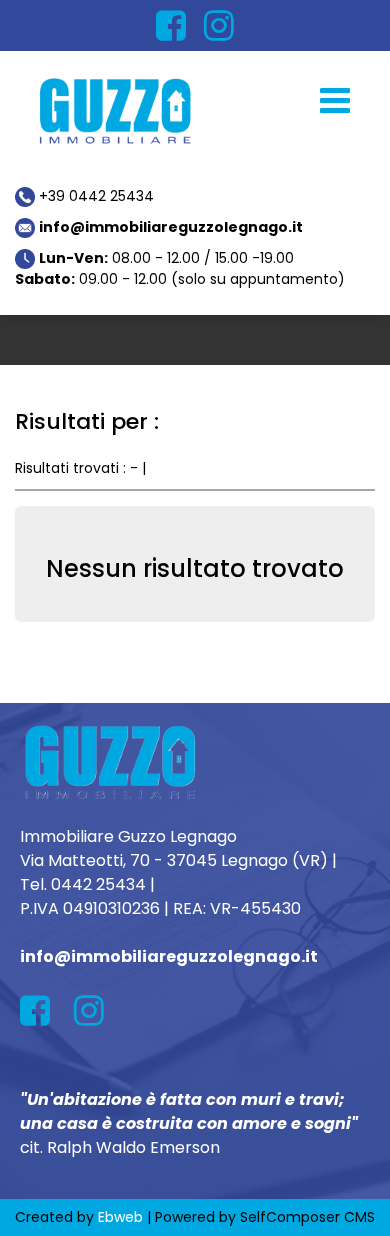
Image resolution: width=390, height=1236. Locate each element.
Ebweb (120, 1217)
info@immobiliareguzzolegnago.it (171, 227)
